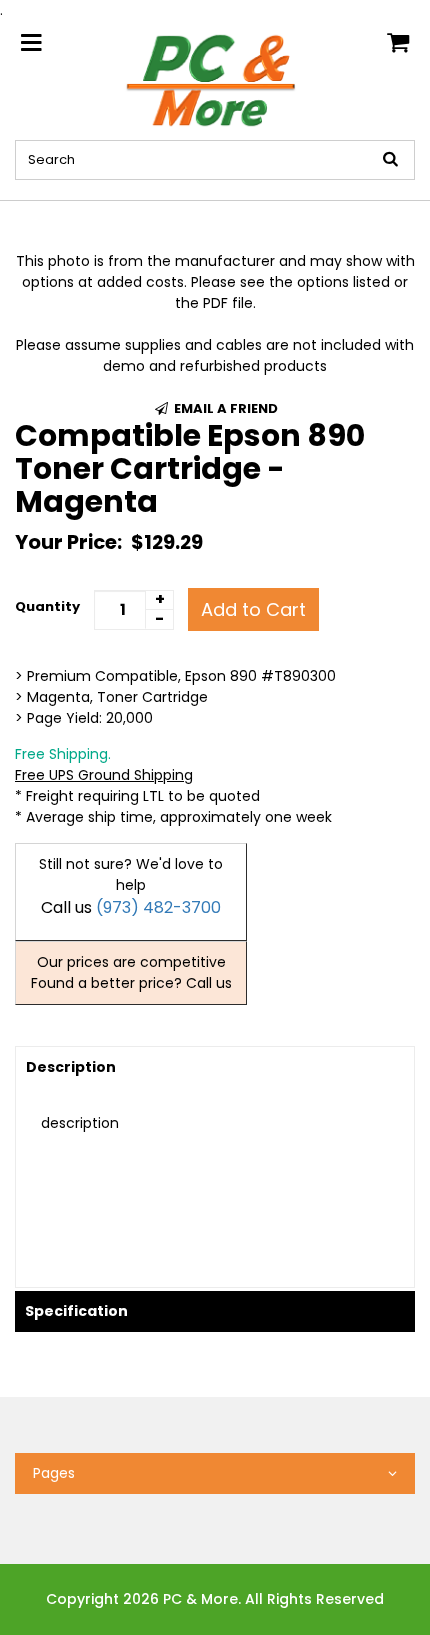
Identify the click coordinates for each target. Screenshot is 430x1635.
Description (71, 1067)
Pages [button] (54, 1473)
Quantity (47, 606)
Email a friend (224, 408)
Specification (76, 1311)
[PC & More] (215, 79)
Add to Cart (253, 609)
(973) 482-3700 (158, 907)
